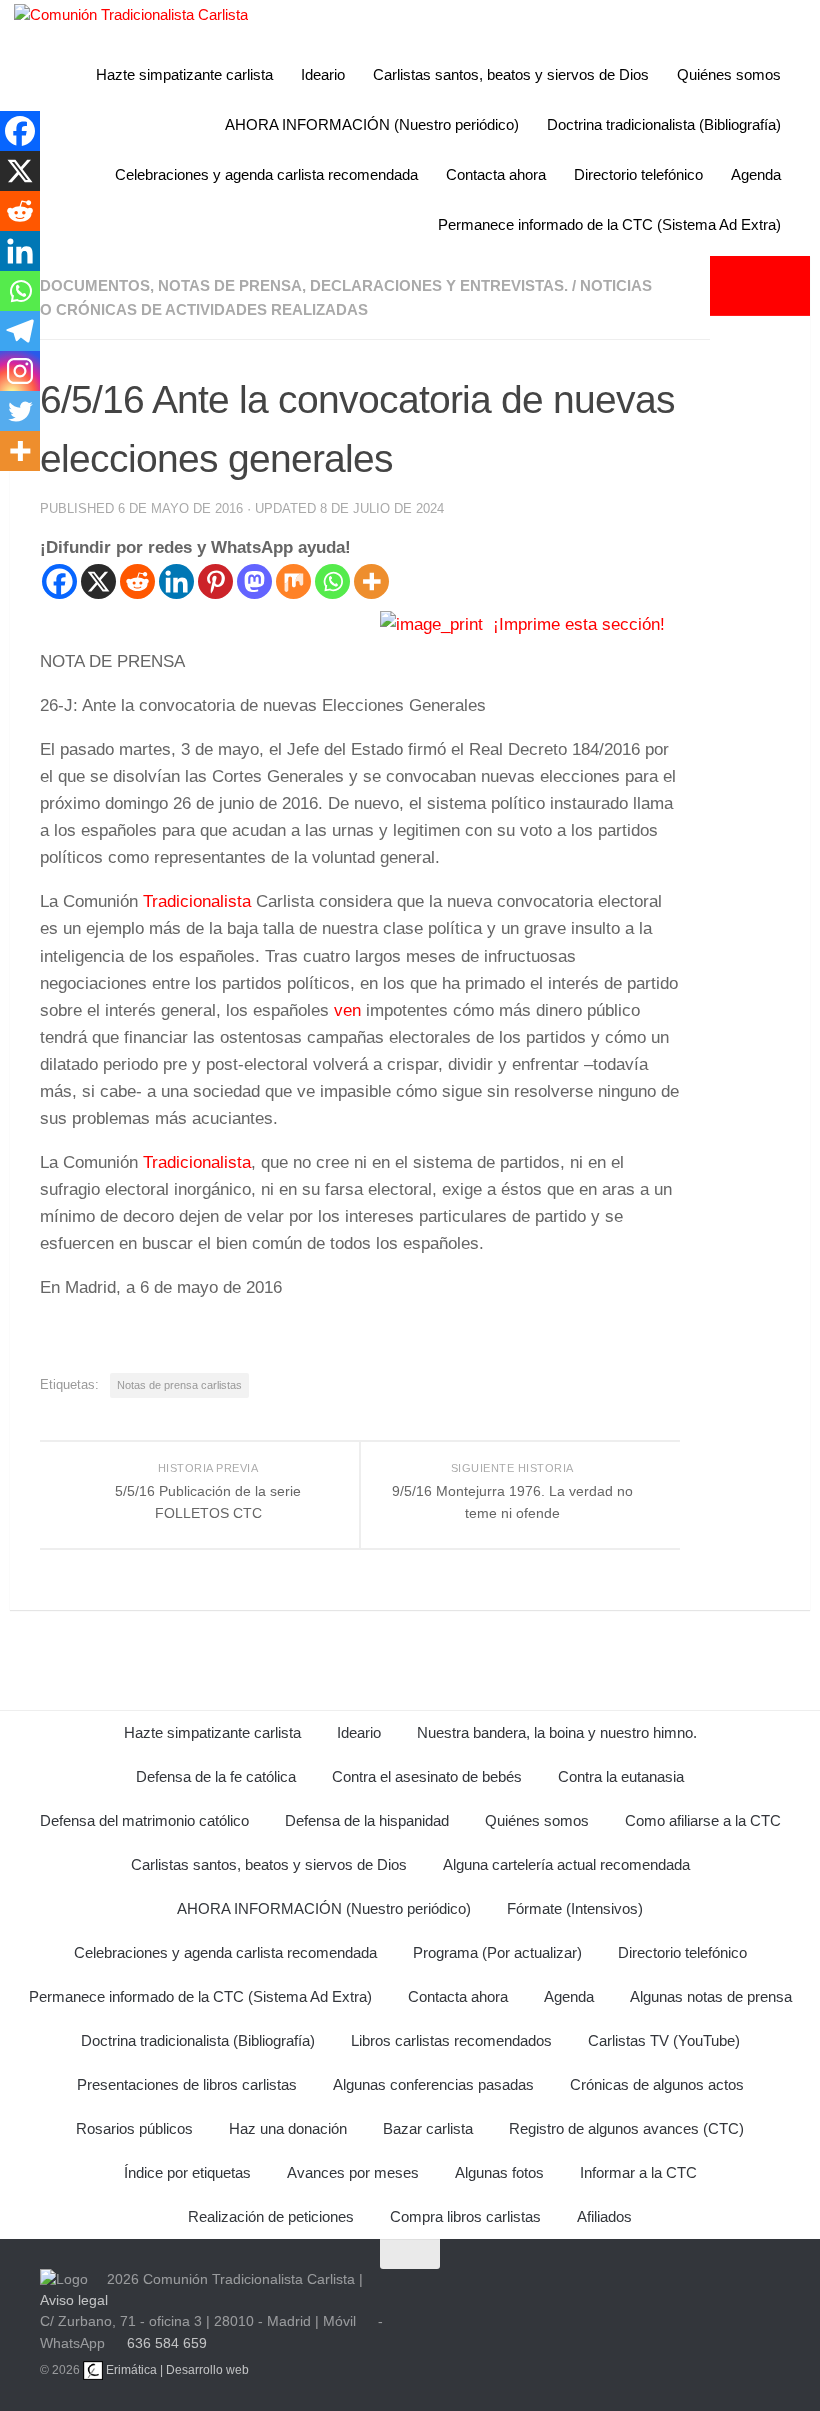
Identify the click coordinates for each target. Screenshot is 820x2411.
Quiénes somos (729, 74)
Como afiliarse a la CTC (703, 1820)
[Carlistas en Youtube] (498, 2299)
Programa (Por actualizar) (497, 1952)
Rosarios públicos (134, 2128)
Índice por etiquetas (187, 2172)
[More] (371, 581)
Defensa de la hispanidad (367, 1820)
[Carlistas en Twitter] (546, 2299)
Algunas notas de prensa (711, 1996)
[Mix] (293, 581)
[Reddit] (137, 581)
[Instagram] (20, 371)
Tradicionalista (197, 901)
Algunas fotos (499, 2172)
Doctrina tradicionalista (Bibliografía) (664, 124)
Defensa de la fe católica (216, 1776)
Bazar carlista (428, 2128)
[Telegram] (20, 331)
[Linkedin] (176, 581)
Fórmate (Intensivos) (575, 1908)
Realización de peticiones (271, 2216)
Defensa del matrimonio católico (144, 1820)
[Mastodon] (254, 581)
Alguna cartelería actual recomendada (566, 1864)
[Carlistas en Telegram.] (450, 2299)
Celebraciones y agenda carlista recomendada (266, 174)
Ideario (323, 74)
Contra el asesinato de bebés (427, 1776)
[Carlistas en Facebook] (594, 2299)
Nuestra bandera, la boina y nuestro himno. (557, 1732)
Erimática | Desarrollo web (176, 2370)
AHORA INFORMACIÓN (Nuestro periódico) (372, 124)
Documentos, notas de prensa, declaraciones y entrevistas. (304, 285)
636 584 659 (167, 2343)
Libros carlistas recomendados (451, 2040)
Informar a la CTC (638, 2172)
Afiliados (604, 2216)
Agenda (756, 174)
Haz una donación (288, 2128)
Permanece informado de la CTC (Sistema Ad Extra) (609, 224)
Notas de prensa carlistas (179, 1385)
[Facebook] (59, 581)
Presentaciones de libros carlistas (187, 2084)
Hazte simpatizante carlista (184, 74)
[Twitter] (20, 411)
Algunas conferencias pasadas (433, 2084)
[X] (98, 581)
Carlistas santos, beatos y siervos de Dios (511, 74)
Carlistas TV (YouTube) (664, 2040)
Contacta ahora (496, 174)
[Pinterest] (215, 581)
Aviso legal (74, 2300)
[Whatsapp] (332, 581)
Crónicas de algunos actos (657, 2084)
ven (347, 1010)
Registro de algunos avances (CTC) (626, 2128)
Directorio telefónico (638, 174)
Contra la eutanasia (621, 1776)
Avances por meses (353, 2172)
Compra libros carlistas (465, 2216)
